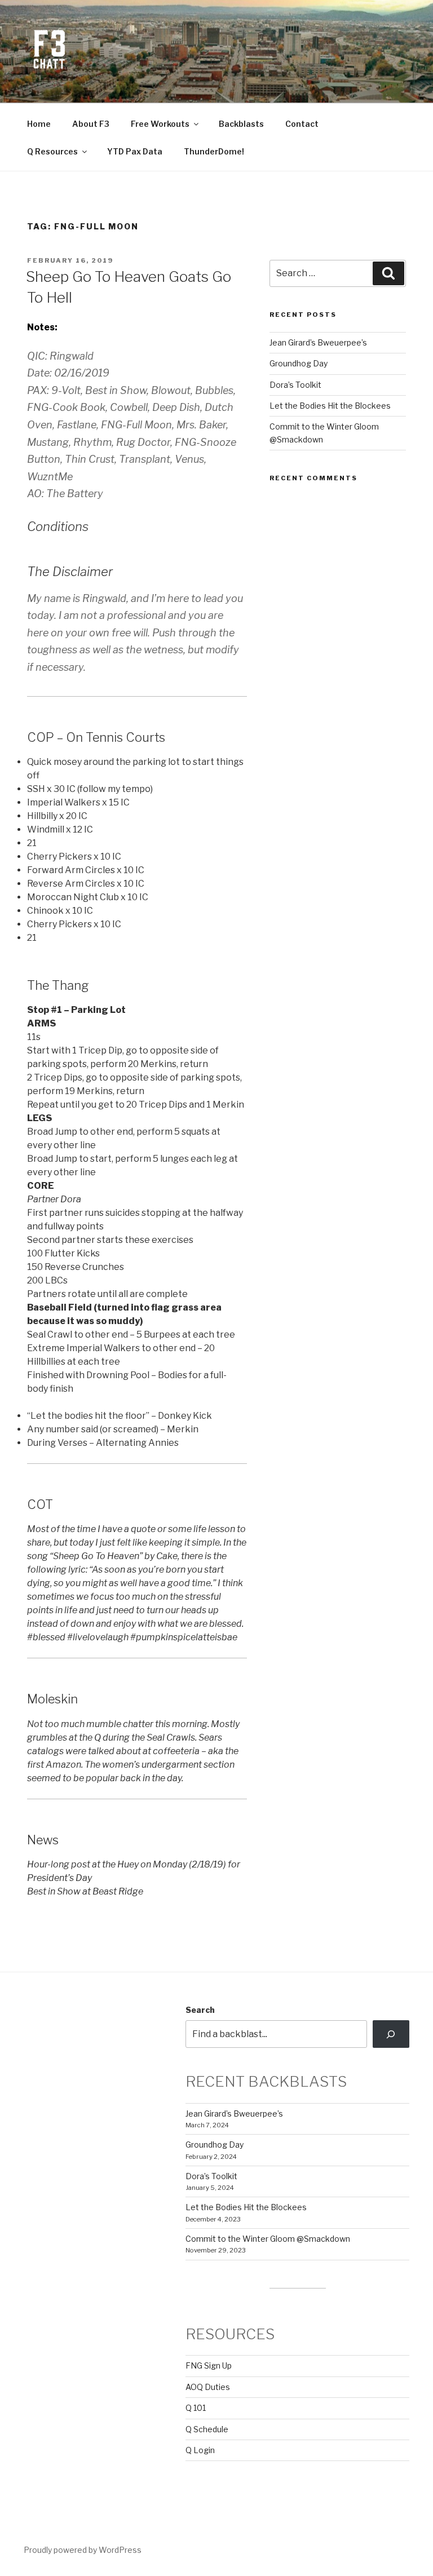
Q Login (200, 2450)
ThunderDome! (214, 151)
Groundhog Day (299, 363)
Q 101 (196, 2408)
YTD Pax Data (135, 151)
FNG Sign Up (209, 2365)
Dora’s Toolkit (295, 385)
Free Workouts (160, 124)
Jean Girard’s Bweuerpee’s (318, 342)
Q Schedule (207, 2429)
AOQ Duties (208, 2387)
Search (200, 2010)
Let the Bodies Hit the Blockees (330, 406)
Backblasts (241, 124)
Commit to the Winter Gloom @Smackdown (268, 2239)
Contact (302, 124)
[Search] (391, 2034)
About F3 (91, 124)
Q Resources (52, 151)
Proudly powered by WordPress (83, 2550)
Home (39, 124)
